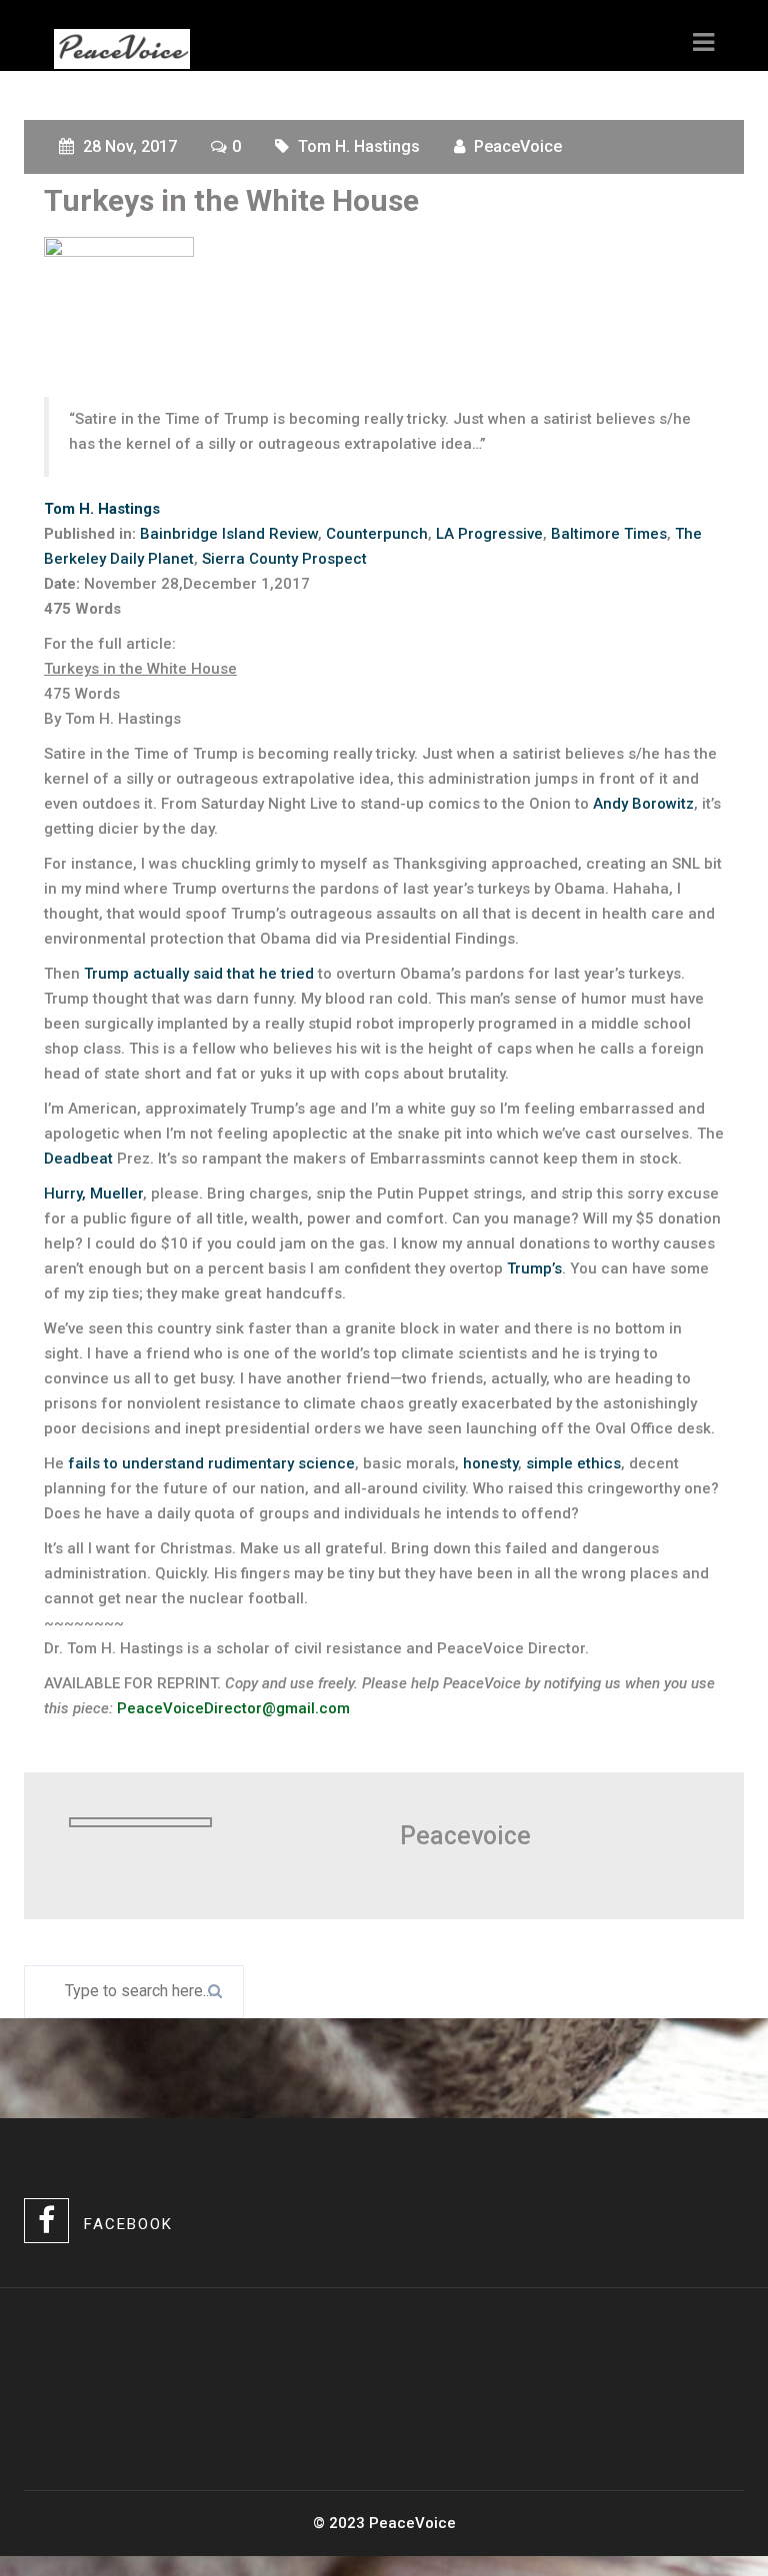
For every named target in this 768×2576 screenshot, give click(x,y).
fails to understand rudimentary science (211, 1463)
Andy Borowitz (643, 804)
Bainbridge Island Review (229, 534)
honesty (490, 1463)
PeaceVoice (518, 146)
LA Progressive (489, 534)
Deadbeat (78, 1159)
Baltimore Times (609, 534)
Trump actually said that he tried (199, 974)
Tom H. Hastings (359, 146)
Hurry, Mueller (93, 1194)
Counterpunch (377, 534)
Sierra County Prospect (284, 559)
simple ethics (573, 1463)
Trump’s (534, 1269)
